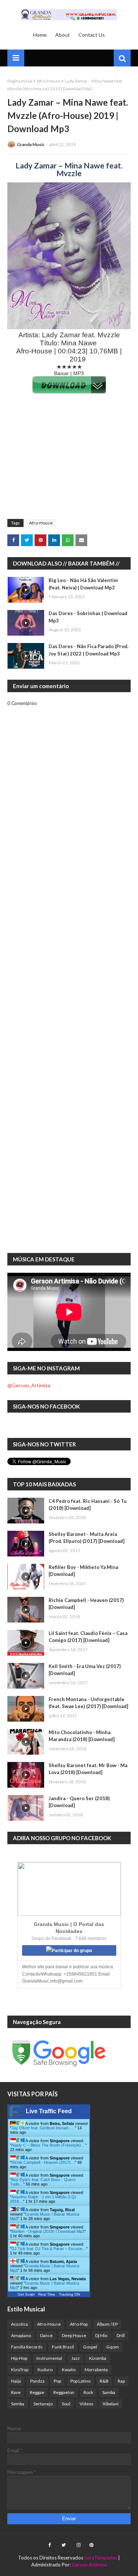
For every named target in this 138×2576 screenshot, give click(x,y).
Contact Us (92, 35)
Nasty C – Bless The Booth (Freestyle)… (48, 2145)
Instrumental (49, 2358)
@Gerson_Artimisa (29, 1385)
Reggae (37, 2392)
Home (40, 35)
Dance (46, 2335)
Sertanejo (43, 2404)
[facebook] (49, 2545)
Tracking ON (69, 2294)
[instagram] (79, 2545)
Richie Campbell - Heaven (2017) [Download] (86, 1604)
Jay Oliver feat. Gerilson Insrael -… (43, 2128)
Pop (57, 2381)
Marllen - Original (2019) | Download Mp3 (48, 2231)
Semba (18, 2404)
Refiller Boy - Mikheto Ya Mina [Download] (83, 1571)
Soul (66, 2404)
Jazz (76, 2358)
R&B (104, 2381)
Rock (88, 2392)
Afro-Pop (79, 2324)
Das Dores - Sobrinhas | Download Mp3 (88, 617)
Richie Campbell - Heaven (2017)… (43, 2162)
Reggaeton (64, 2392)
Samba (109, 2392)
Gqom (113, 2347)
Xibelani (111, 2404)
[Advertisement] (69, 460)
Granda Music (31, 144)
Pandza (37, 2381)
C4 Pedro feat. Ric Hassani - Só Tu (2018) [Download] (88, 1505)
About (63, 35)
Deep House (74, 2335)
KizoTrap (20, 2370)
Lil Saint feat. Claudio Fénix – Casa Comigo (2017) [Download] (88, 1637)
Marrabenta (96, 2370)
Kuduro (45, 2370)
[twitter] (64, 2545)
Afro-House (49, 81)
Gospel (90, 2347)
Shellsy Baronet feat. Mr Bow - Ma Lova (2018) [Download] (88, 1769)
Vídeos (86, 2404)
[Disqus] (69, 962)
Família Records (27, 2347)
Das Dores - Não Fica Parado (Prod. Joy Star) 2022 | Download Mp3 (89, 650)
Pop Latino (80, 2381)
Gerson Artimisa (89, 2565)
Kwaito (69, 2370)
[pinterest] (91, 2545)
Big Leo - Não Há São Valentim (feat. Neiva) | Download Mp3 (83, 584)
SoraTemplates (101, 2558)
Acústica (20, 2324)
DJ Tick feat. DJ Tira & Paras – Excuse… (49, 2249)
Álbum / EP (107, 2324)
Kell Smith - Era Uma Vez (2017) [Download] (85, 1670)
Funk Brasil (63, 2347)
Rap (121, 2381)
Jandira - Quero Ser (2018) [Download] (79, 1802)
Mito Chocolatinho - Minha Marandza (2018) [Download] (82, 1736)
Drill (121, 2335)
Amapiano (21, 2335)
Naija (16, 2381)
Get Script (26, 2294)
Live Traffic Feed (49, 2111)
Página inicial (20, 81)
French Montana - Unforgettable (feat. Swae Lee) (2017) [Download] (88, 1703)
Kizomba (98, 2358)
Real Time (47, 2294)
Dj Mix (101, 2335)
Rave (16, 2392)
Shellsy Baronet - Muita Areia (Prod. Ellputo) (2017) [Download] (86, 1538)
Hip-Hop (19, 2358)
